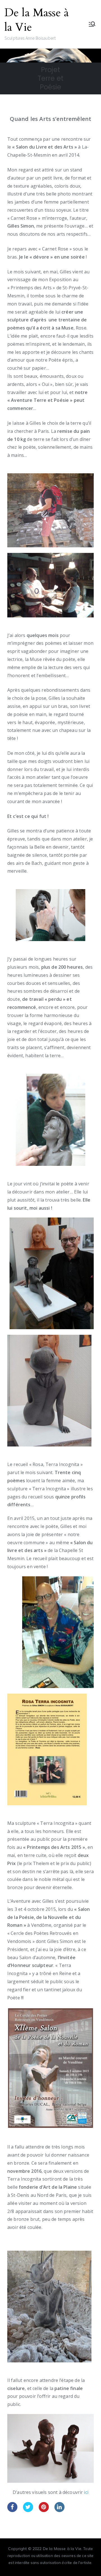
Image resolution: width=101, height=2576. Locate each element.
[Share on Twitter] (28, 2510)
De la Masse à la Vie (37, 20)
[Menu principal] (92, 24)
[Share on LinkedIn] (59, 2510)
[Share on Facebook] (12, 2510)
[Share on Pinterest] (44, 2510)
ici (86, 2492)
